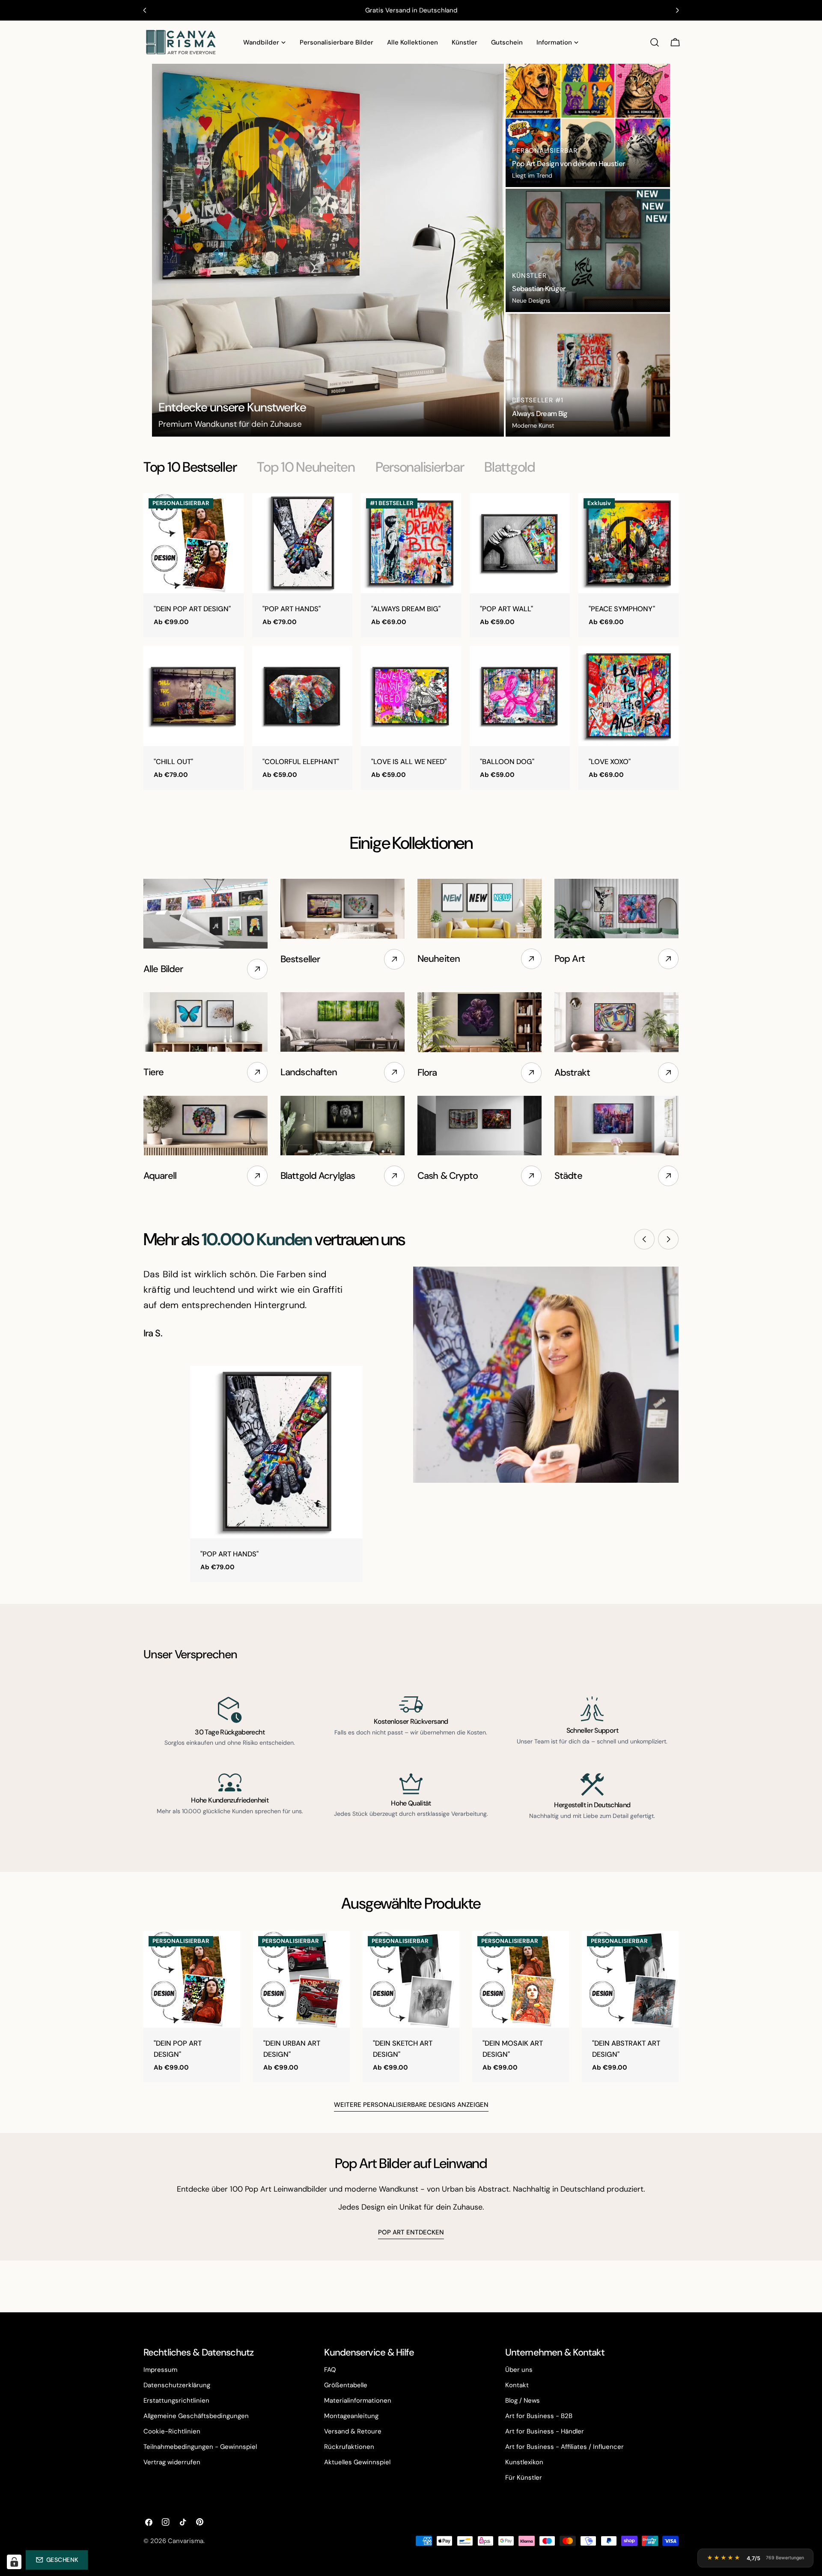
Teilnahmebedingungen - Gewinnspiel (200, 2447)
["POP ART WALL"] (520, 543)
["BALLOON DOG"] (520, 696)
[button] (57, 2560)
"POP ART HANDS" (292, 609)
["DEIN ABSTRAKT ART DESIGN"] (630, 1979)
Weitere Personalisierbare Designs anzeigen (411, 2105)
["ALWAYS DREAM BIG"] (411, 543)
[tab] (190, 467)
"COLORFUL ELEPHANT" (301, 762)
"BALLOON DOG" (507, 762)
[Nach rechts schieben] (668, 1239)
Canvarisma (186, 2541)
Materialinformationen (358, 2400)
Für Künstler (524, 2478)
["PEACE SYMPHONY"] (628, 543)
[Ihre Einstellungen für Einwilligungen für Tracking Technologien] (14, 2562)
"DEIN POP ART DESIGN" (192, 609)
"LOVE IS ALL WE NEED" (409, 762)
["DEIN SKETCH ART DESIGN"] (411, 1979)
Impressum (160, 2370)
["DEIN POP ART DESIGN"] (194, 543)
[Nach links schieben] (644, 1239)
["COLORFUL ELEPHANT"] (302, 696)
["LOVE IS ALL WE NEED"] (411, 696)
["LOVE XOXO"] (628, 696)
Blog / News (523, 2400)
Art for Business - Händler (545, 2431)
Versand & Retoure (353, 2431)
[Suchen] (655, 42)
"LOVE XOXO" (610, 762)
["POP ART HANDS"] (302, 543)
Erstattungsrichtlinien (176, 2400)
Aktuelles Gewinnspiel (357, 2462)
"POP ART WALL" (506, 609)
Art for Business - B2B (539, 2416)
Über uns (519, 2370)
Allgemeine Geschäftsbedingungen (196, 2416)
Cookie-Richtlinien (172, 2431)
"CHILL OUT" (173, 762)
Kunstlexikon (524, 2462)
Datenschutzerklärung (177, 2385)
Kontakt (517, 2385)
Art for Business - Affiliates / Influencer (564, 2447)
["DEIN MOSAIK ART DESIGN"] (521, 1979)
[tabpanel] (411, 641)
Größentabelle (346, 2385)
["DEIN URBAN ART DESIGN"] (301, 1979)
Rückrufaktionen (349, 2447)
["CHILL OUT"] (194, 696)
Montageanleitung (351, 2416)
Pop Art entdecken (411, 2232)
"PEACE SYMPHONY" (622, 609)
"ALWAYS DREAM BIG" (406, 609)
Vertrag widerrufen (172, 2462)
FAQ (330, 2370)
